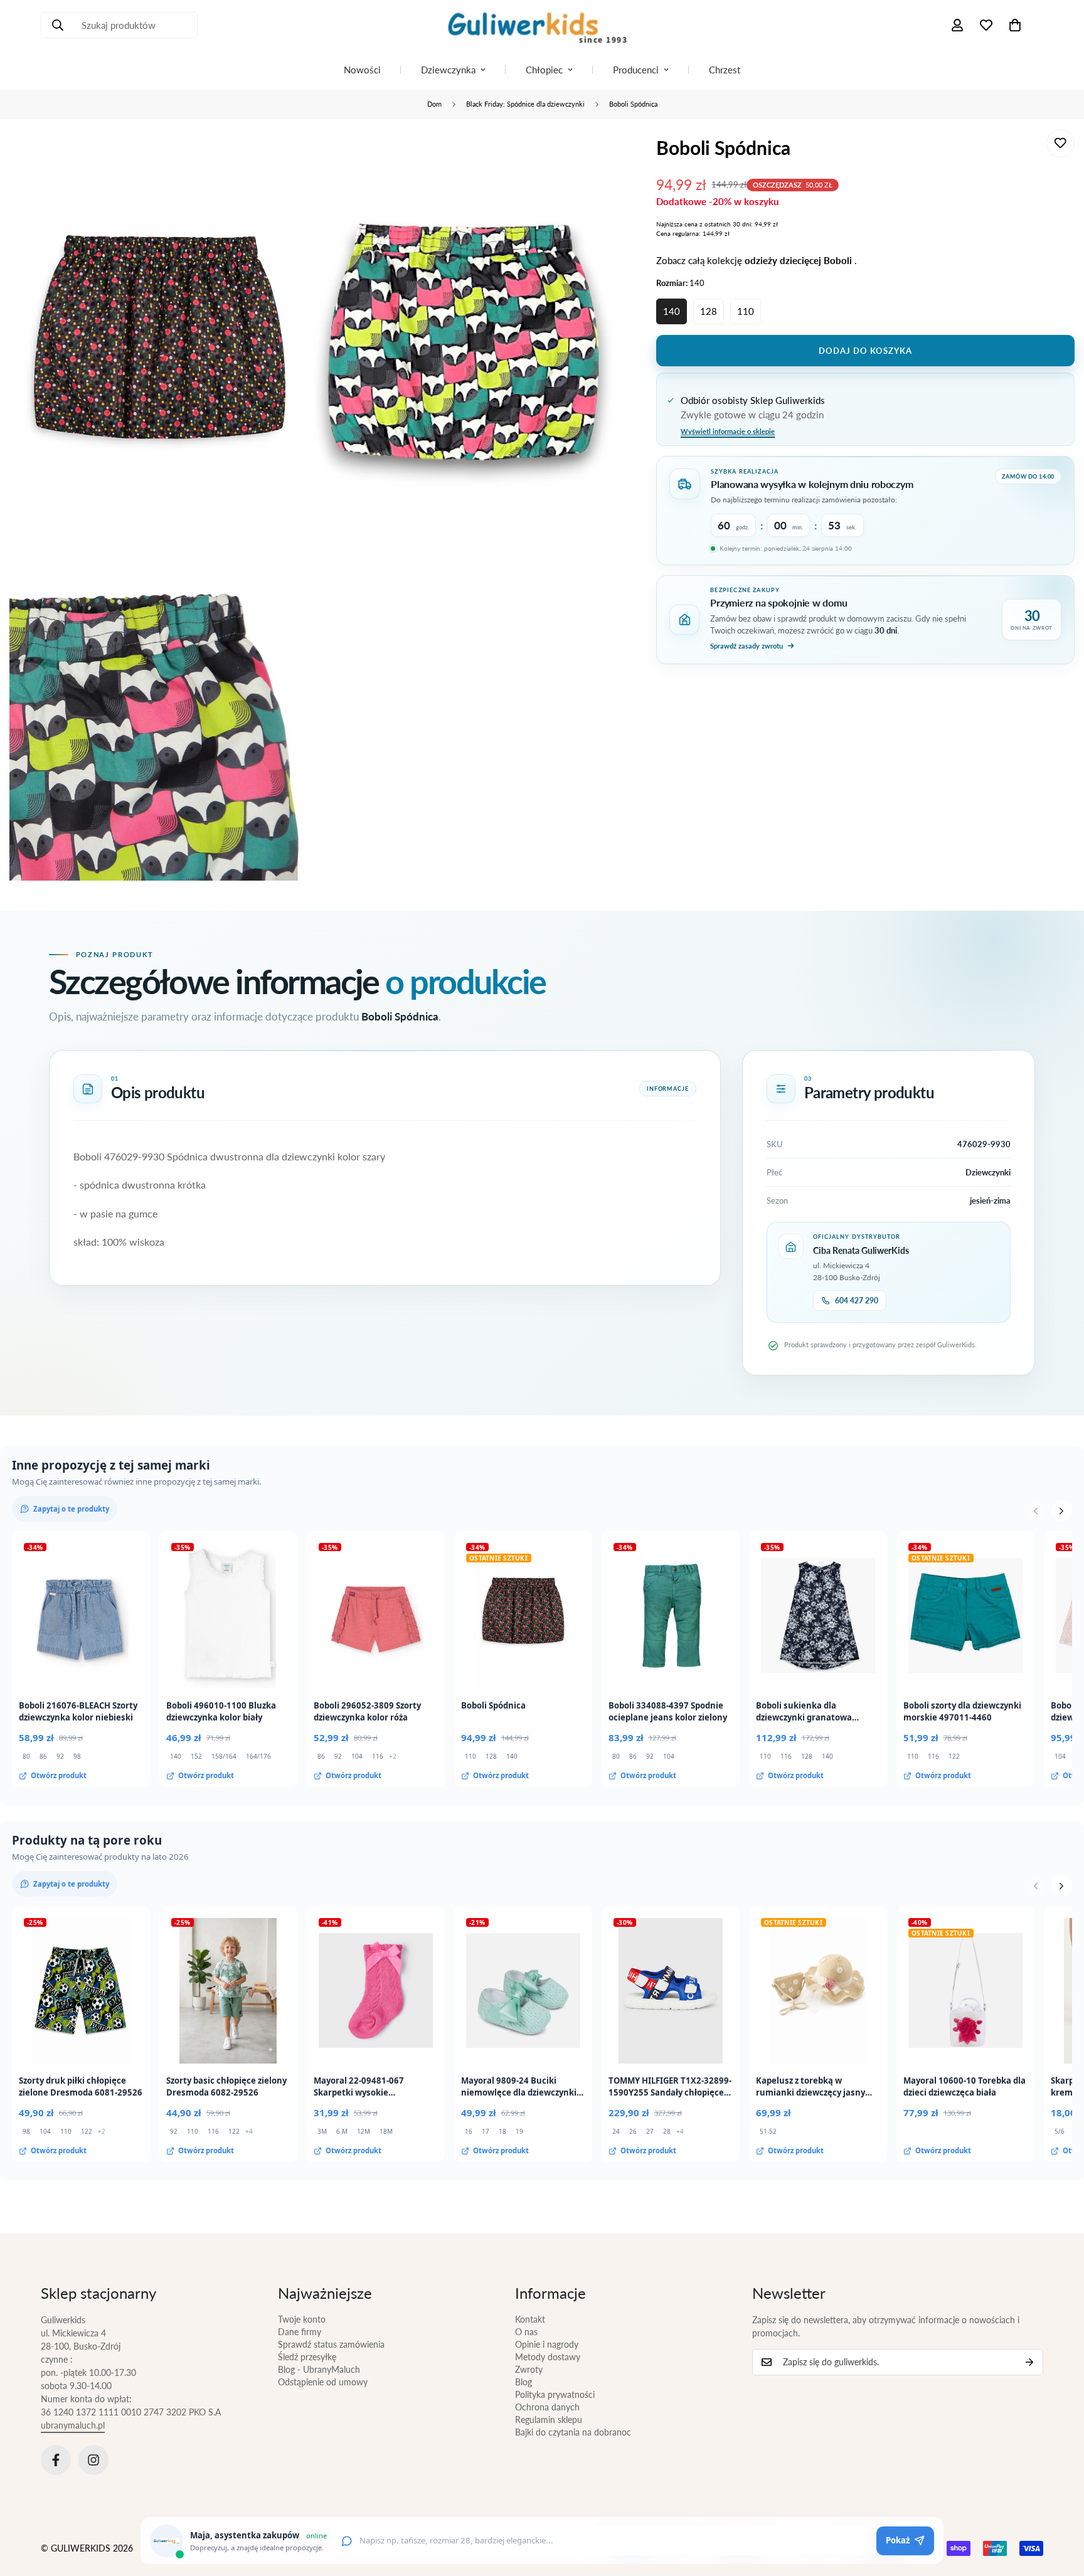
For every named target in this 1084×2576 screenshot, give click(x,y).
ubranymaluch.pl (73, 2425)
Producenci (636, 70)
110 (746, 310)
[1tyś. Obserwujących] (93, 2460)
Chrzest (725, 70)
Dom (434, 104)
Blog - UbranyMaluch (319, 2369)
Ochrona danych (547, 2407)
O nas (526, 2332)
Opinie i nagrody (547, 2344)
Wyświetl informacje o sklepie (728, 431)
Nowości (362, 70)
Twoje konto (302, 2319)
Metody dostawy (548, 2357)
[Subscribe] (1029, 2362)
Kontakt (530, 2319)
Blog (523, 2382)
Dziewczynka (448, 70)
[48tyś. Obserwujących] (56, 2460)
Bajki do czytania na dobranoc (573, 2432)
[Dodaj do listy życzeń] (1060, 143)
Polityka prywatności (555, 2394)
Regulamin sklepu (549, 2420)
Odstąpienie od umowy (323, 2382)
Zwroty (529, 2369)
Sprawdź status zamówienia (331, 2344)
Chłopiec (544, 70)
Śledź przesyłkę (307, 2357)
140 (672, 310)
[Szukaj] (58, 25)
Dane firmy (300, 2332)
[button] (1015, 25)
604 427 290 (857, 1301)
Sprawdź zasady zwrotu (747, 646)
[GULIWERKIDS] (542, 25)
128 (709, 310)
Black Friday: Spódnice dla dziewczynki (525, 104)
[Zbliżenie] (284, 156)
